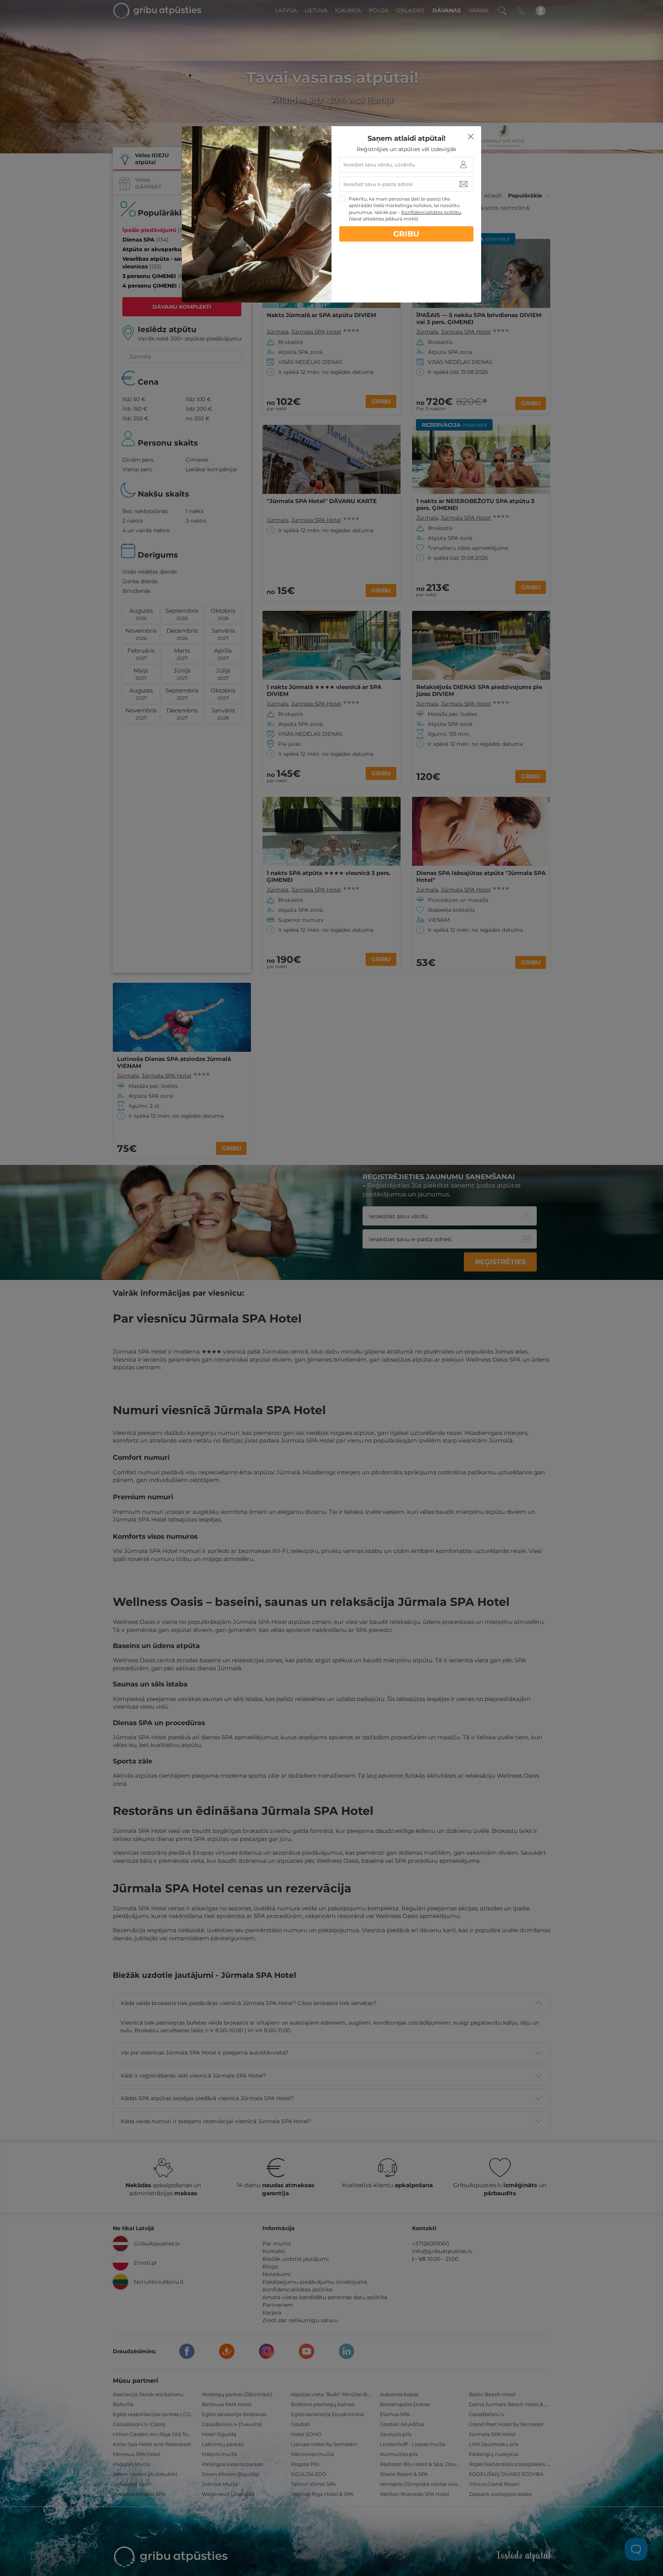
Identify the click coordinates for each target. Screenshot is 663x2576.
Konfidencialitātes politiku (431, 212)
